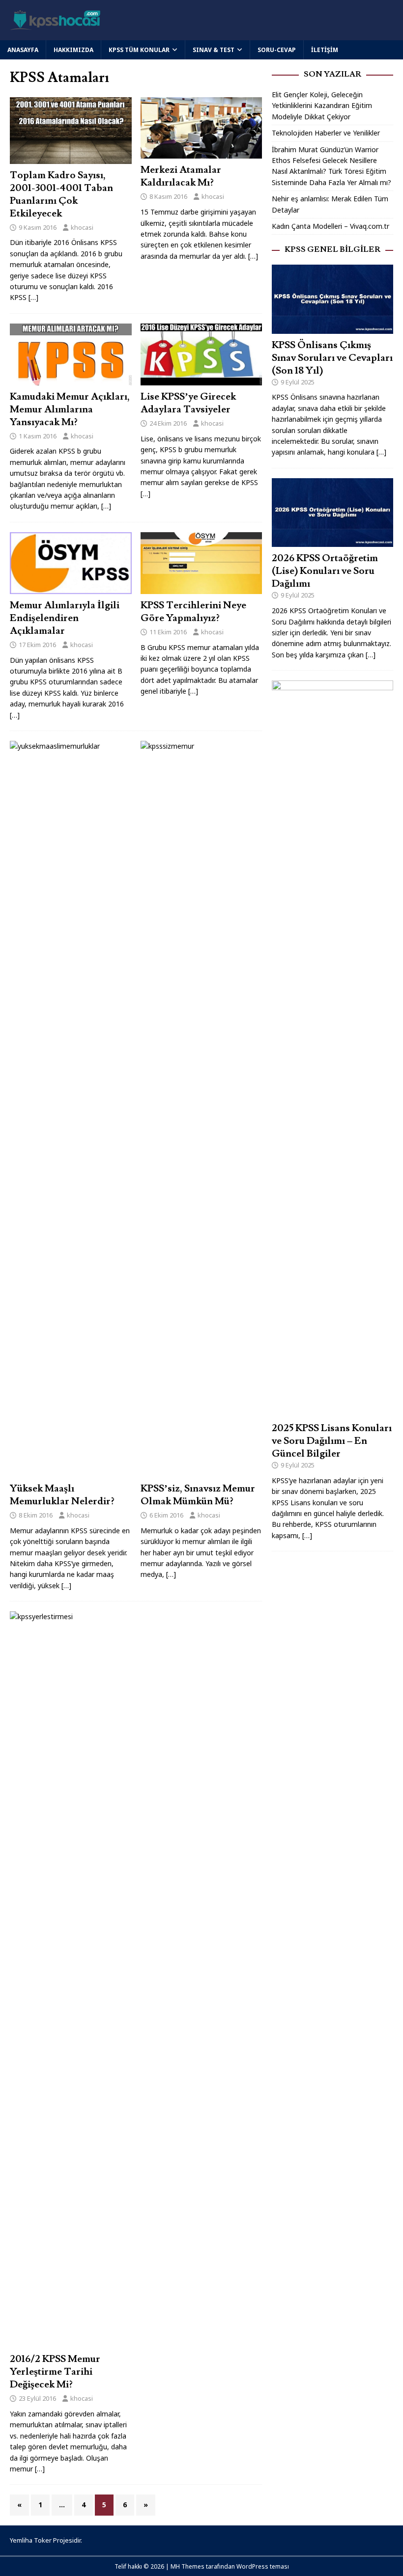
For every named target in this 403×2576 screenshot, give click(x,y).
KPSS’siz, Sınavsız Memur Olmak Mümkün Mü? (198, 1495)
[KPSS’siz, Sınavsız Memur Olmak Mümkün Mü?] (221, 1472)
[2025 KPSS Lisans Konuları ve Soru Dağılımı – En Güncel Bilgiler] (332, 1411)
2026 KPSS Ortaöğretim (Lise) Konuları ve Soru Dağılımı (325, 571)
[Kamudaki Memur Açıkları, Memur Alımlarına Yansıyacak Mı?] (71, 379)
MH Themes (187, 2566)
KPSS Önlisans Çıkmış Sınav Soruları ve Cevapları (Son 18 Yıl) (332, 358)
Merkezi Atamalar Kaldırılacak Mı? (181, 176)
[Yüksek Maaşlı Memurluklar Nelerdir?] (90, 1472)
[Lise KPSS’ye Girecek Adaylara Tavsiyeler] (201, 380)
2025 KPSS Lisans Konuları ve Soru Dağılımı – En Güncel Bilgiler (332, 1441)
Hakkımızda (73, 50)
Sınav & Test (214, 50)
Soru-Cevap (277, 50)
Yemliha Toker (31, 2540)
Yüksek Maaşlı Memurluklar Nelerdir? (62, 1495)
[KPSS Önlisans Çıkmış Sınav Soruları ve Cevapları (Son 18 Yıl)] (332, 328)
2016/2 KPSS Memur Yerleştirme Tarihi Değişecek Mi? (55, 2372)
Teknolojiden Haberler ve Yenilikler (326, 133)
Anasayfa (23, 50)
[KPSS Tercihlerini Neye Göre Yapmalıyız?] (201, 588)
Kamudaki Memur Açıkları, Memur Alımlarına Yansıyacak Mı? (70, 409)
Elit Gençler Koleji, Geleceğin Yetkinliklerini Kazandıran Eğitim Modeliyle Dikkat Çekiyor (322, 106)
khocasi (82, 227)
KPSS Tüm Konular (139, 50)
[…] (33, 297)
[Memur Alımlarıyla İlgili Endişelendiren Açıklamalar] (71, 588)
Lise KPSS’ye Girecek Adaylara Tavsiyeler (188, 403)
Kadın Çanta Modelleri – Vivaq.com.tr (331, 226)
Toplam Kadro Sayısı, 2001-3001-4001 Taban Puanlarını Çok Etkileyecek (61, 194)
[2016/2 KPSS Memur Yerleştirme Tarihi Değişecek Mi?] (90, 2342)
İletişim (325, 50)
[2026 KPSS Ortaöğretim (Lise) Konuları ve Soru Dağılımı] (332, 541)
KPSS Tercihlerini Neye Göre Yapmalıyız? (193, 612)
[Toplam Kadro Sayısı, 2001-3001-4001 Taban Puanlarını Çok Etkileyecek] (71, 158)
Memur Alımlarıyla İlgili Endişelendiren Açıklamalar (65, 618)
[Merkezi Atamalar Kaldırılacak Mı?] (201, 153)
